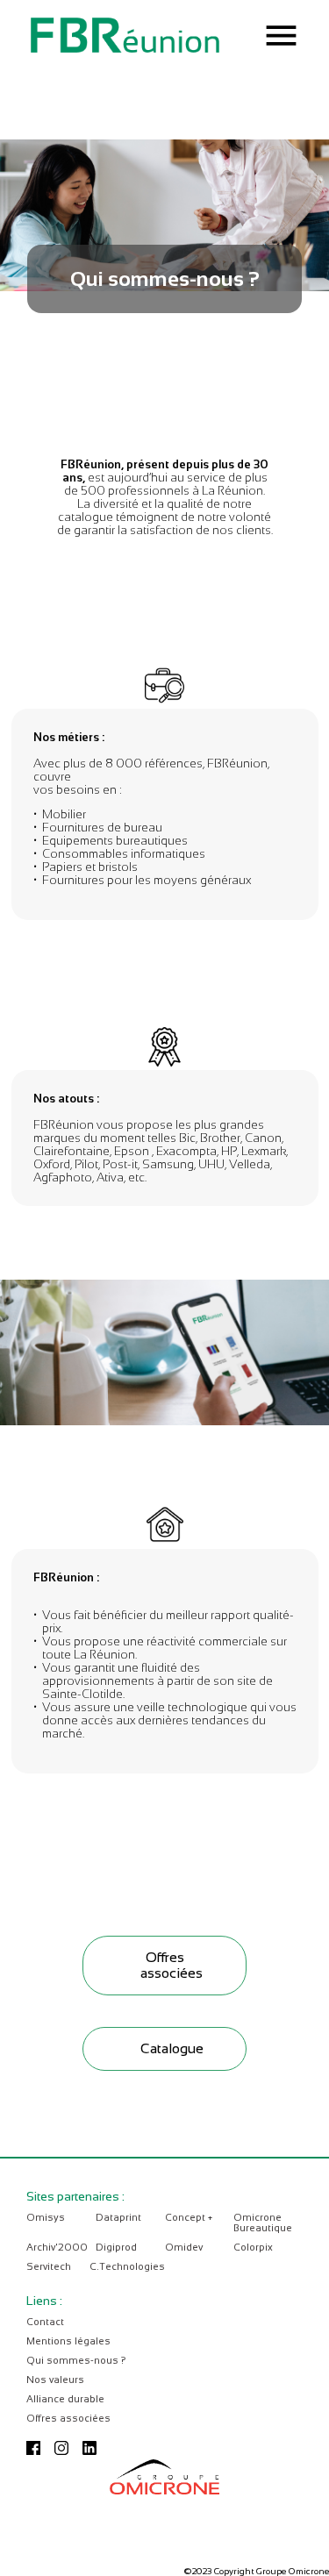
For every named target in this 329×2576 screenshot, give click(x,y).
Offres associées (172, 1965)
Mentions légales (68, 2341)
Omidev (184, 2247)
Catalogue (172, 2048)
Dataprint (118, 2217)
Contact (45, 2322)
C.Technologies (127, 2266)
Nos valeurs (55, 2380)
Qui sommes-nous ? (76, 2360)
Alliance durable (65, 2399)
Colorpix (253, 2247)
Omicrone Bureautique (263, 2223)
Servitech (49, 2266)
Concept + (189, 2217)
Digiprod (116, 2247)
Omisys (46, 2217)
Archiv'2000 (57, 2247)
